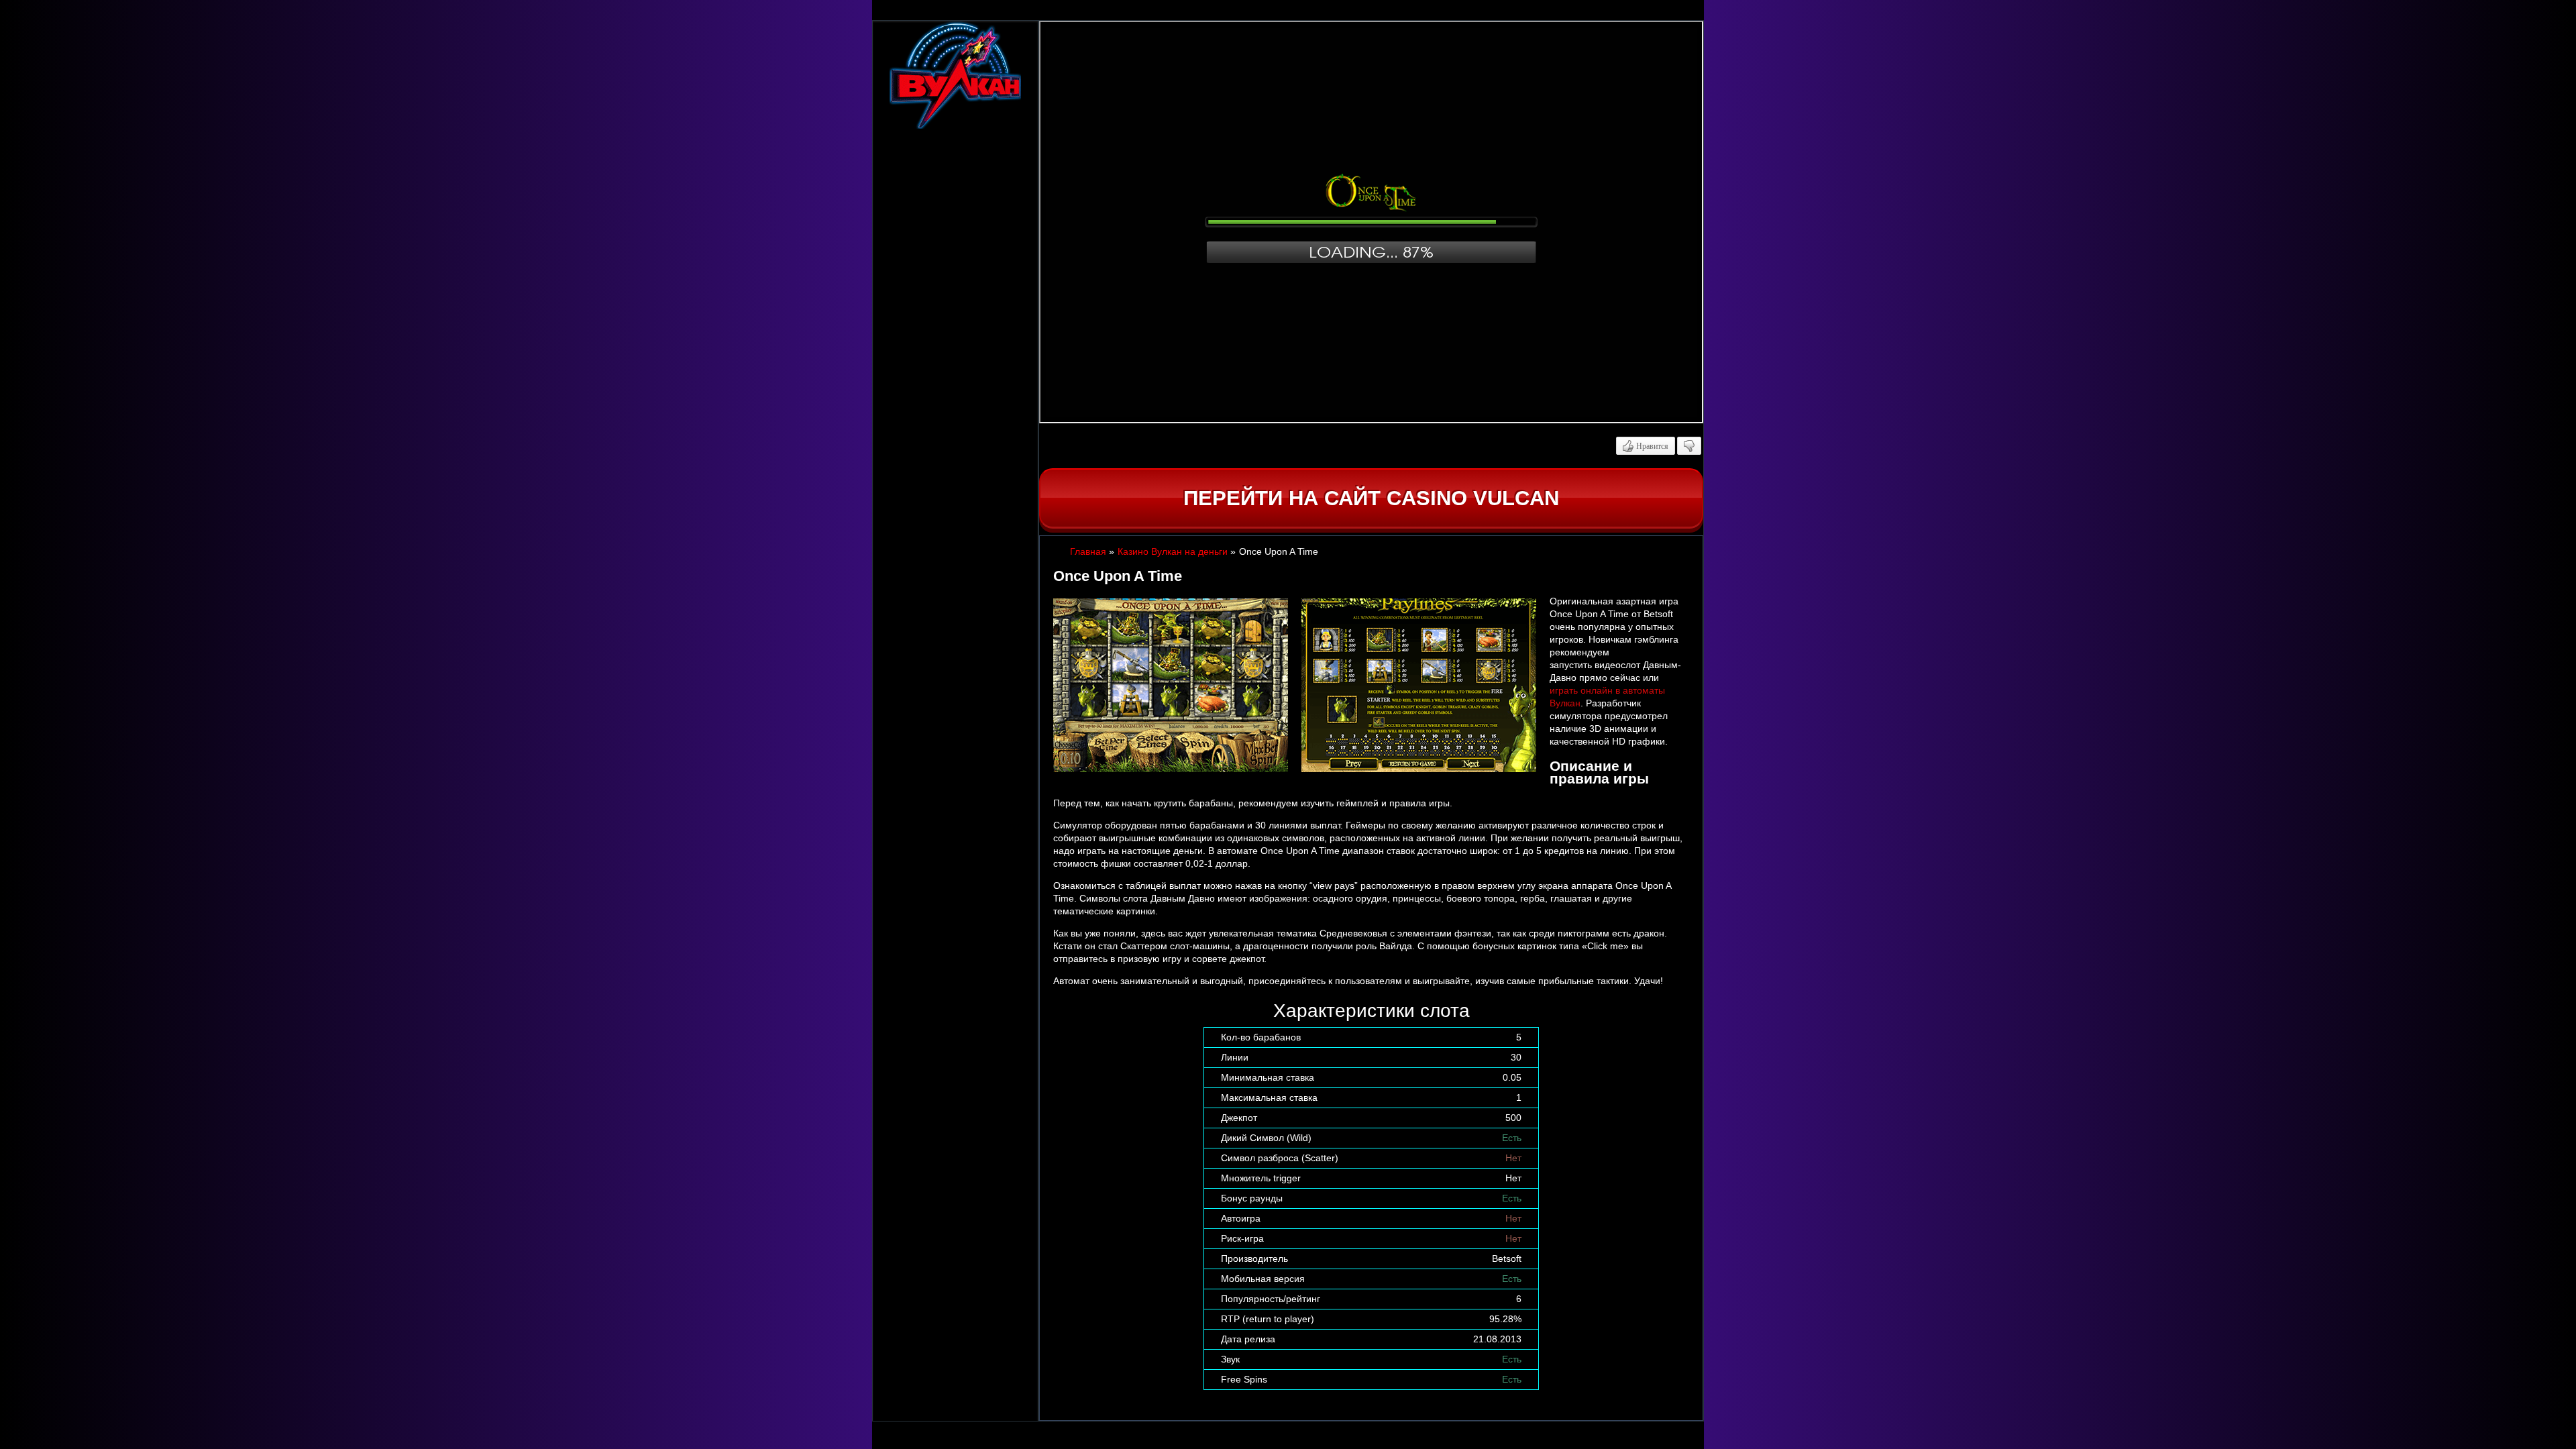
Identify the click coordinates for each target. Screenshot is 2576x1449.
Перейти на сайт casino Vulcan (1371, 498)
